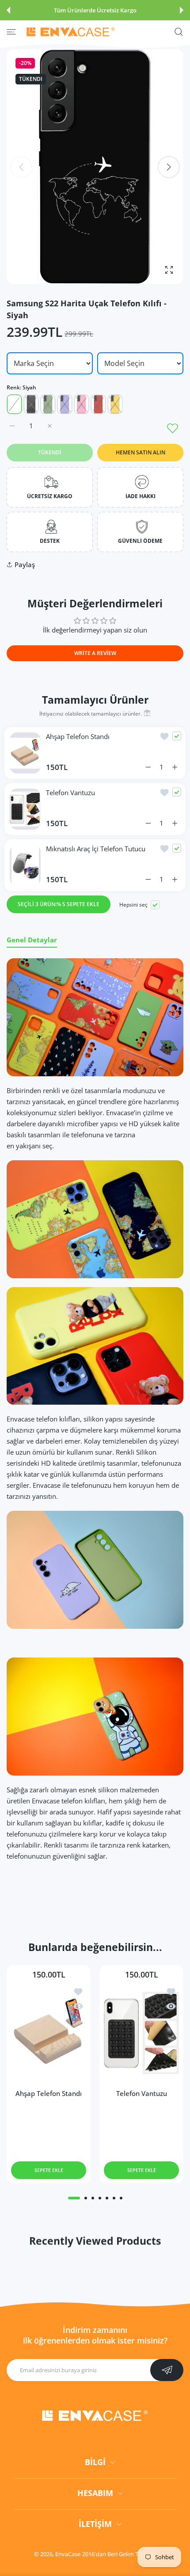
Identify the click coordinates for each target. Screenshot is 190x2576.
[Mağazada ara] (179, 32)
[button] (8, 10)
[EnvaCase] (71, 32)
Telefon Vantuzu (70, 793)
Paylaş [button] (25, 564)
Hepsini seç (133, 905)
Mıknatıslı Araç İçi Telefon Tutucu (96, 849)
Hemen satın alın (141, 452)
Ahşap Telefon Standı (78, 736)
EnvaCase (68, 2554)
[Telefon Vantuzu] (141, 2033)
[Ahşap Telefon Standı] (49, 2033)
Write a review (95, 653)
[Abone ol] (167, 2370)
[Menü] (11, 32)
